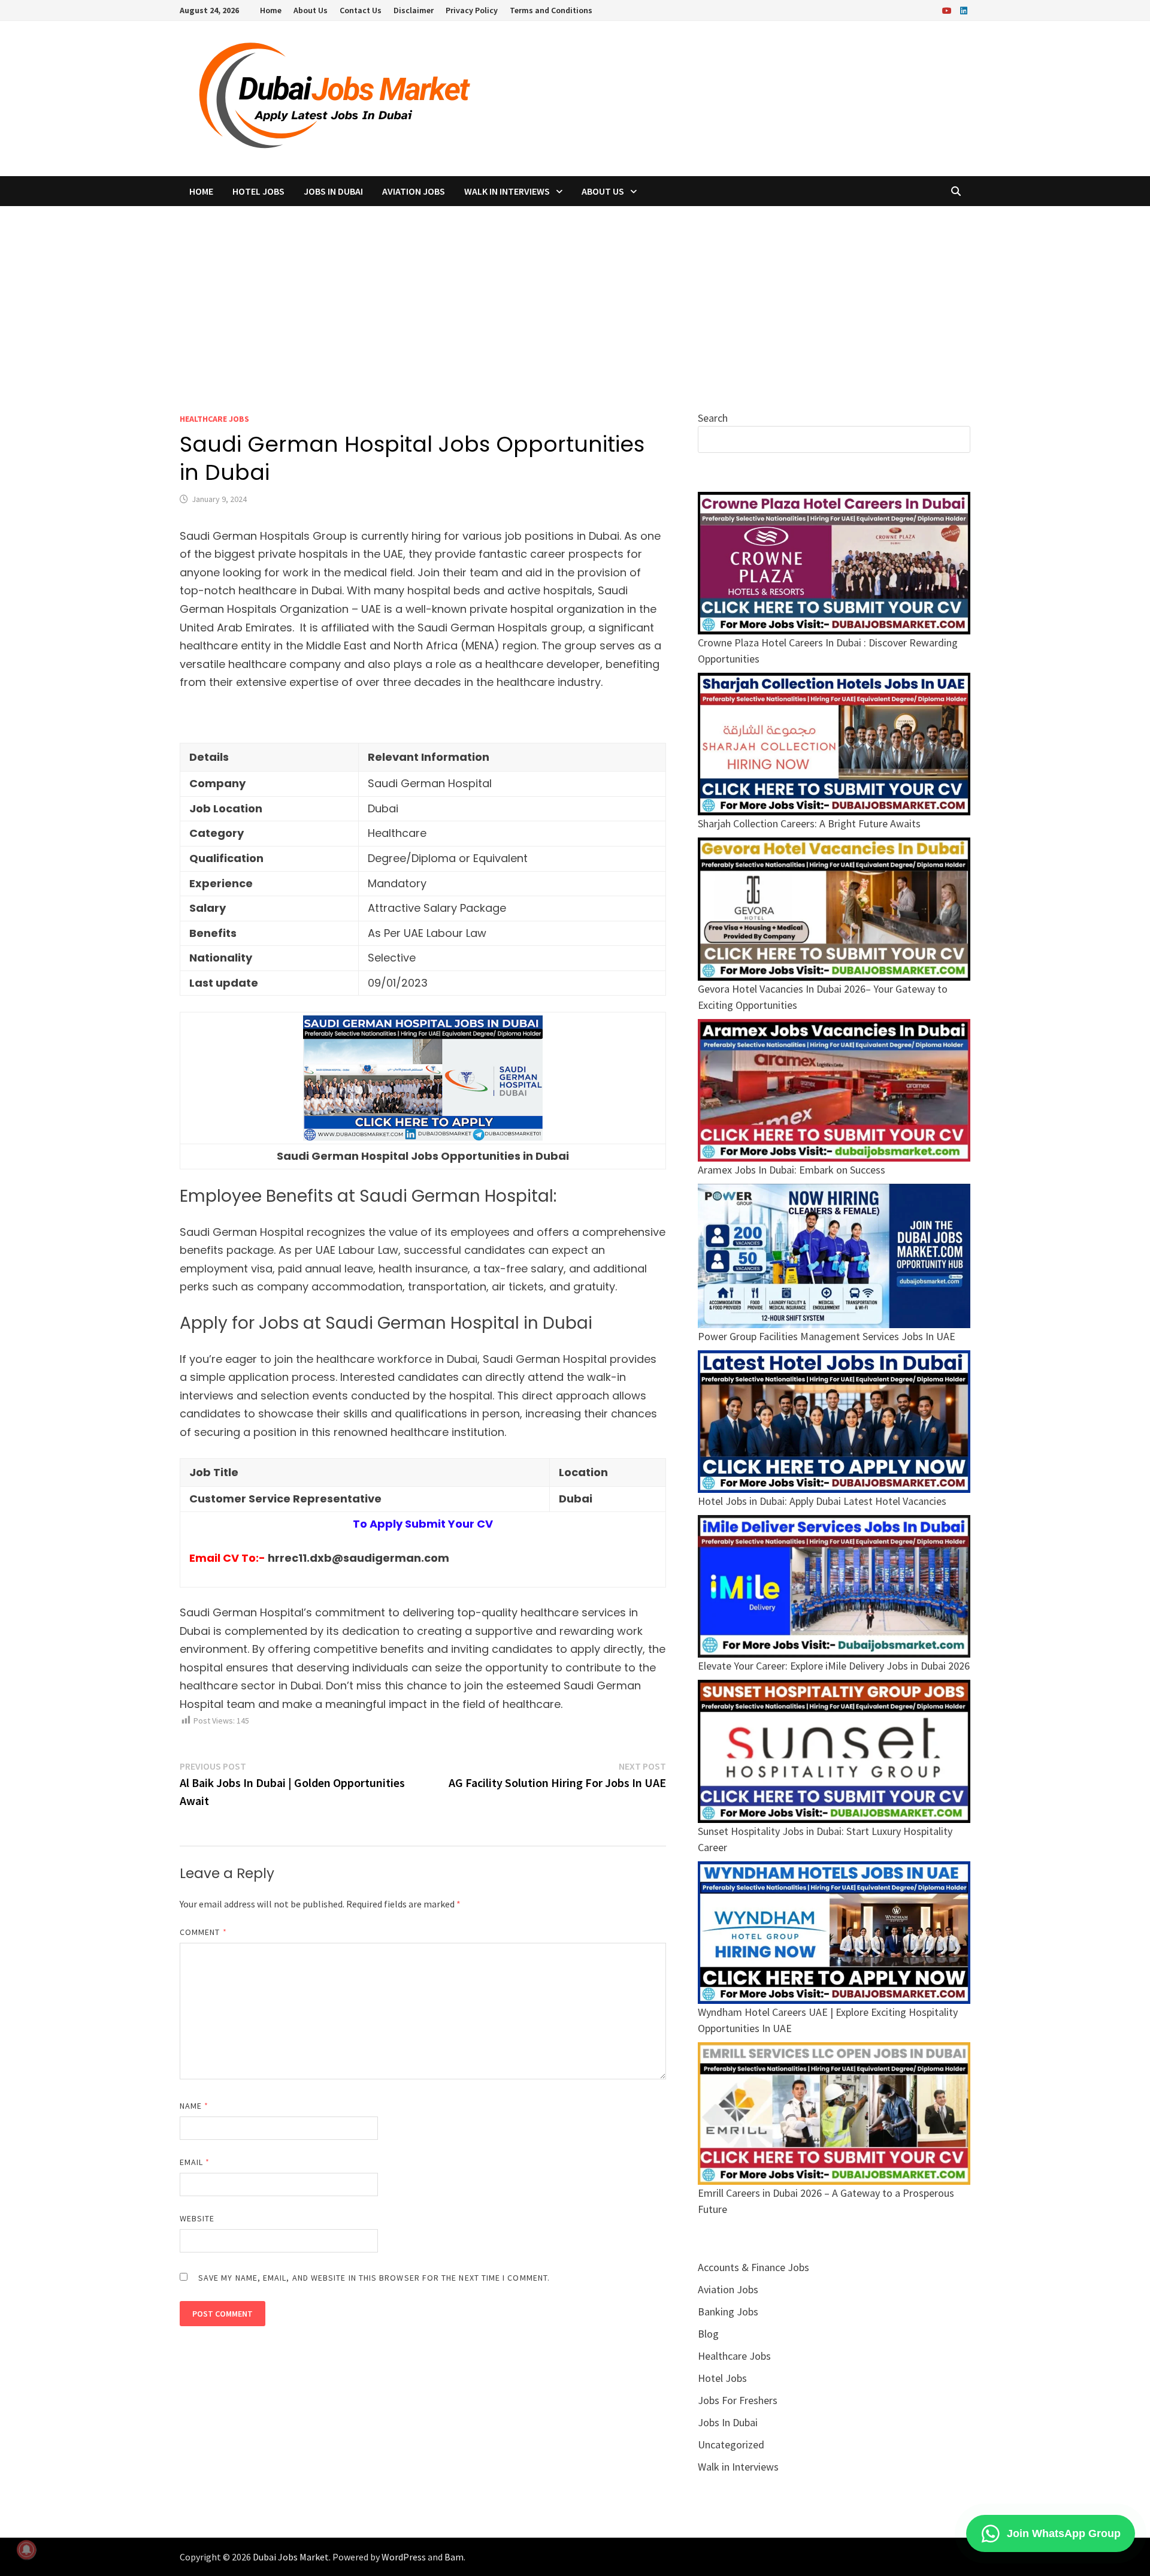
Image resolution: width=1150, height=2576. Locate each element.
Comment (203, 1932)
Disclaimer (414, 10)
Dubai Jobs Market (291, 2557)
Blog (708, 2334)
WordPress (404, 2557)
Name (194, 2106)
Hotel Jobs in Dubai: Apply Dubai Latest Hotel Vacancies (822, 1501)
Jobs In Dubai (333, 191)
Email (195, 2162)
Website (197, 2218)
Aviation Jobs (414, 191)
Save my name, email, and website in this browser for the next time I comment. (374, 2278)
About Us (311, 10)
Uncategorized (731, 2445)
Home (271, 10)
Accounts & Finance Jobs (753, 2267)
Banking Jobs (728, 2312)
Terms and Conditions (551, 10)
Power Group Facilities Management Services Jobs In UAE (827, 1336)
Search (713, 418)
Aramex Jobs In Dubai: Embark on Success (792, 1170)
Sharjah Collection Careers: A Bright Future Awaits (809, 823)
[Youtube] (948, 10)
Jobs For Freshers (738, 2400)
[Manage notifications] (26, 2550)
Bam (454, 2557)
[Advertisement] (575, 296)
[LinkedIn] (964, 10)
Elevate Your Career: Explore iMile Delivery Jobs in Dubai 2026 (834, 1666)
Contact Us (361, 10)
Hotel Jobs (258, 191)
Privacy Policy (472, 10)
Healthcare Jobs (214, 419)
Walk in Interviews (507, 191)
